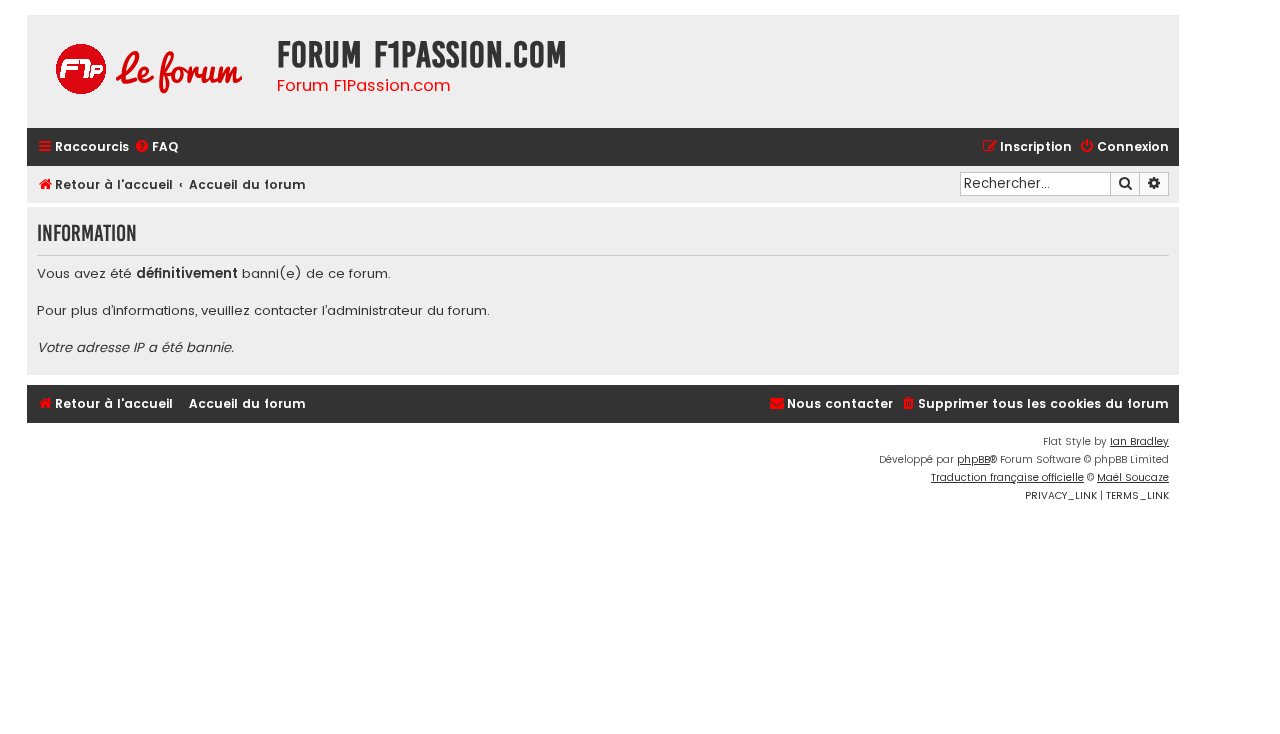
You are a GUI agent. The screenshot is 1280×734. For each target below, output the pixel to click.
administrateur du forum (407, 311)
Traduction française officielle (1007, 477)
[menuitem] (156, 147)
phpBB (973, 459)
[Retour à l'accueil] (147, 71)
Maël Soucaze (1133, 477)
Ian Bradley (1139, 441)
